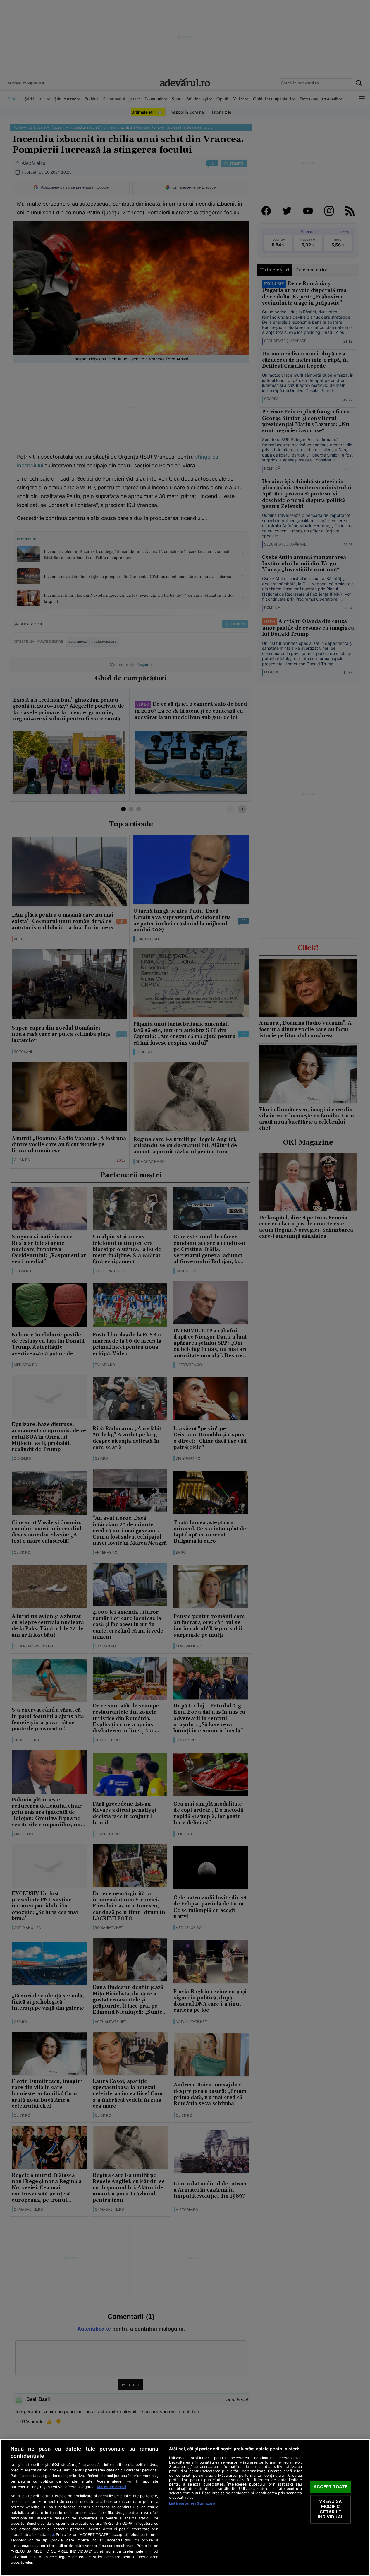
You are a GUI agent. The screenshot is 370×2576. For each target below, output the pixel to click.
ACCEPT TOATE (331, 2487)
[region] (185, 2507)
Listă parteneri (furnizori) (192, 2503)
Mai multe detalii (111, 2487)
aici (51, 2534)
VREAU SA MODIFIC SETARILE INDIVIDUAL (330, 2509)
